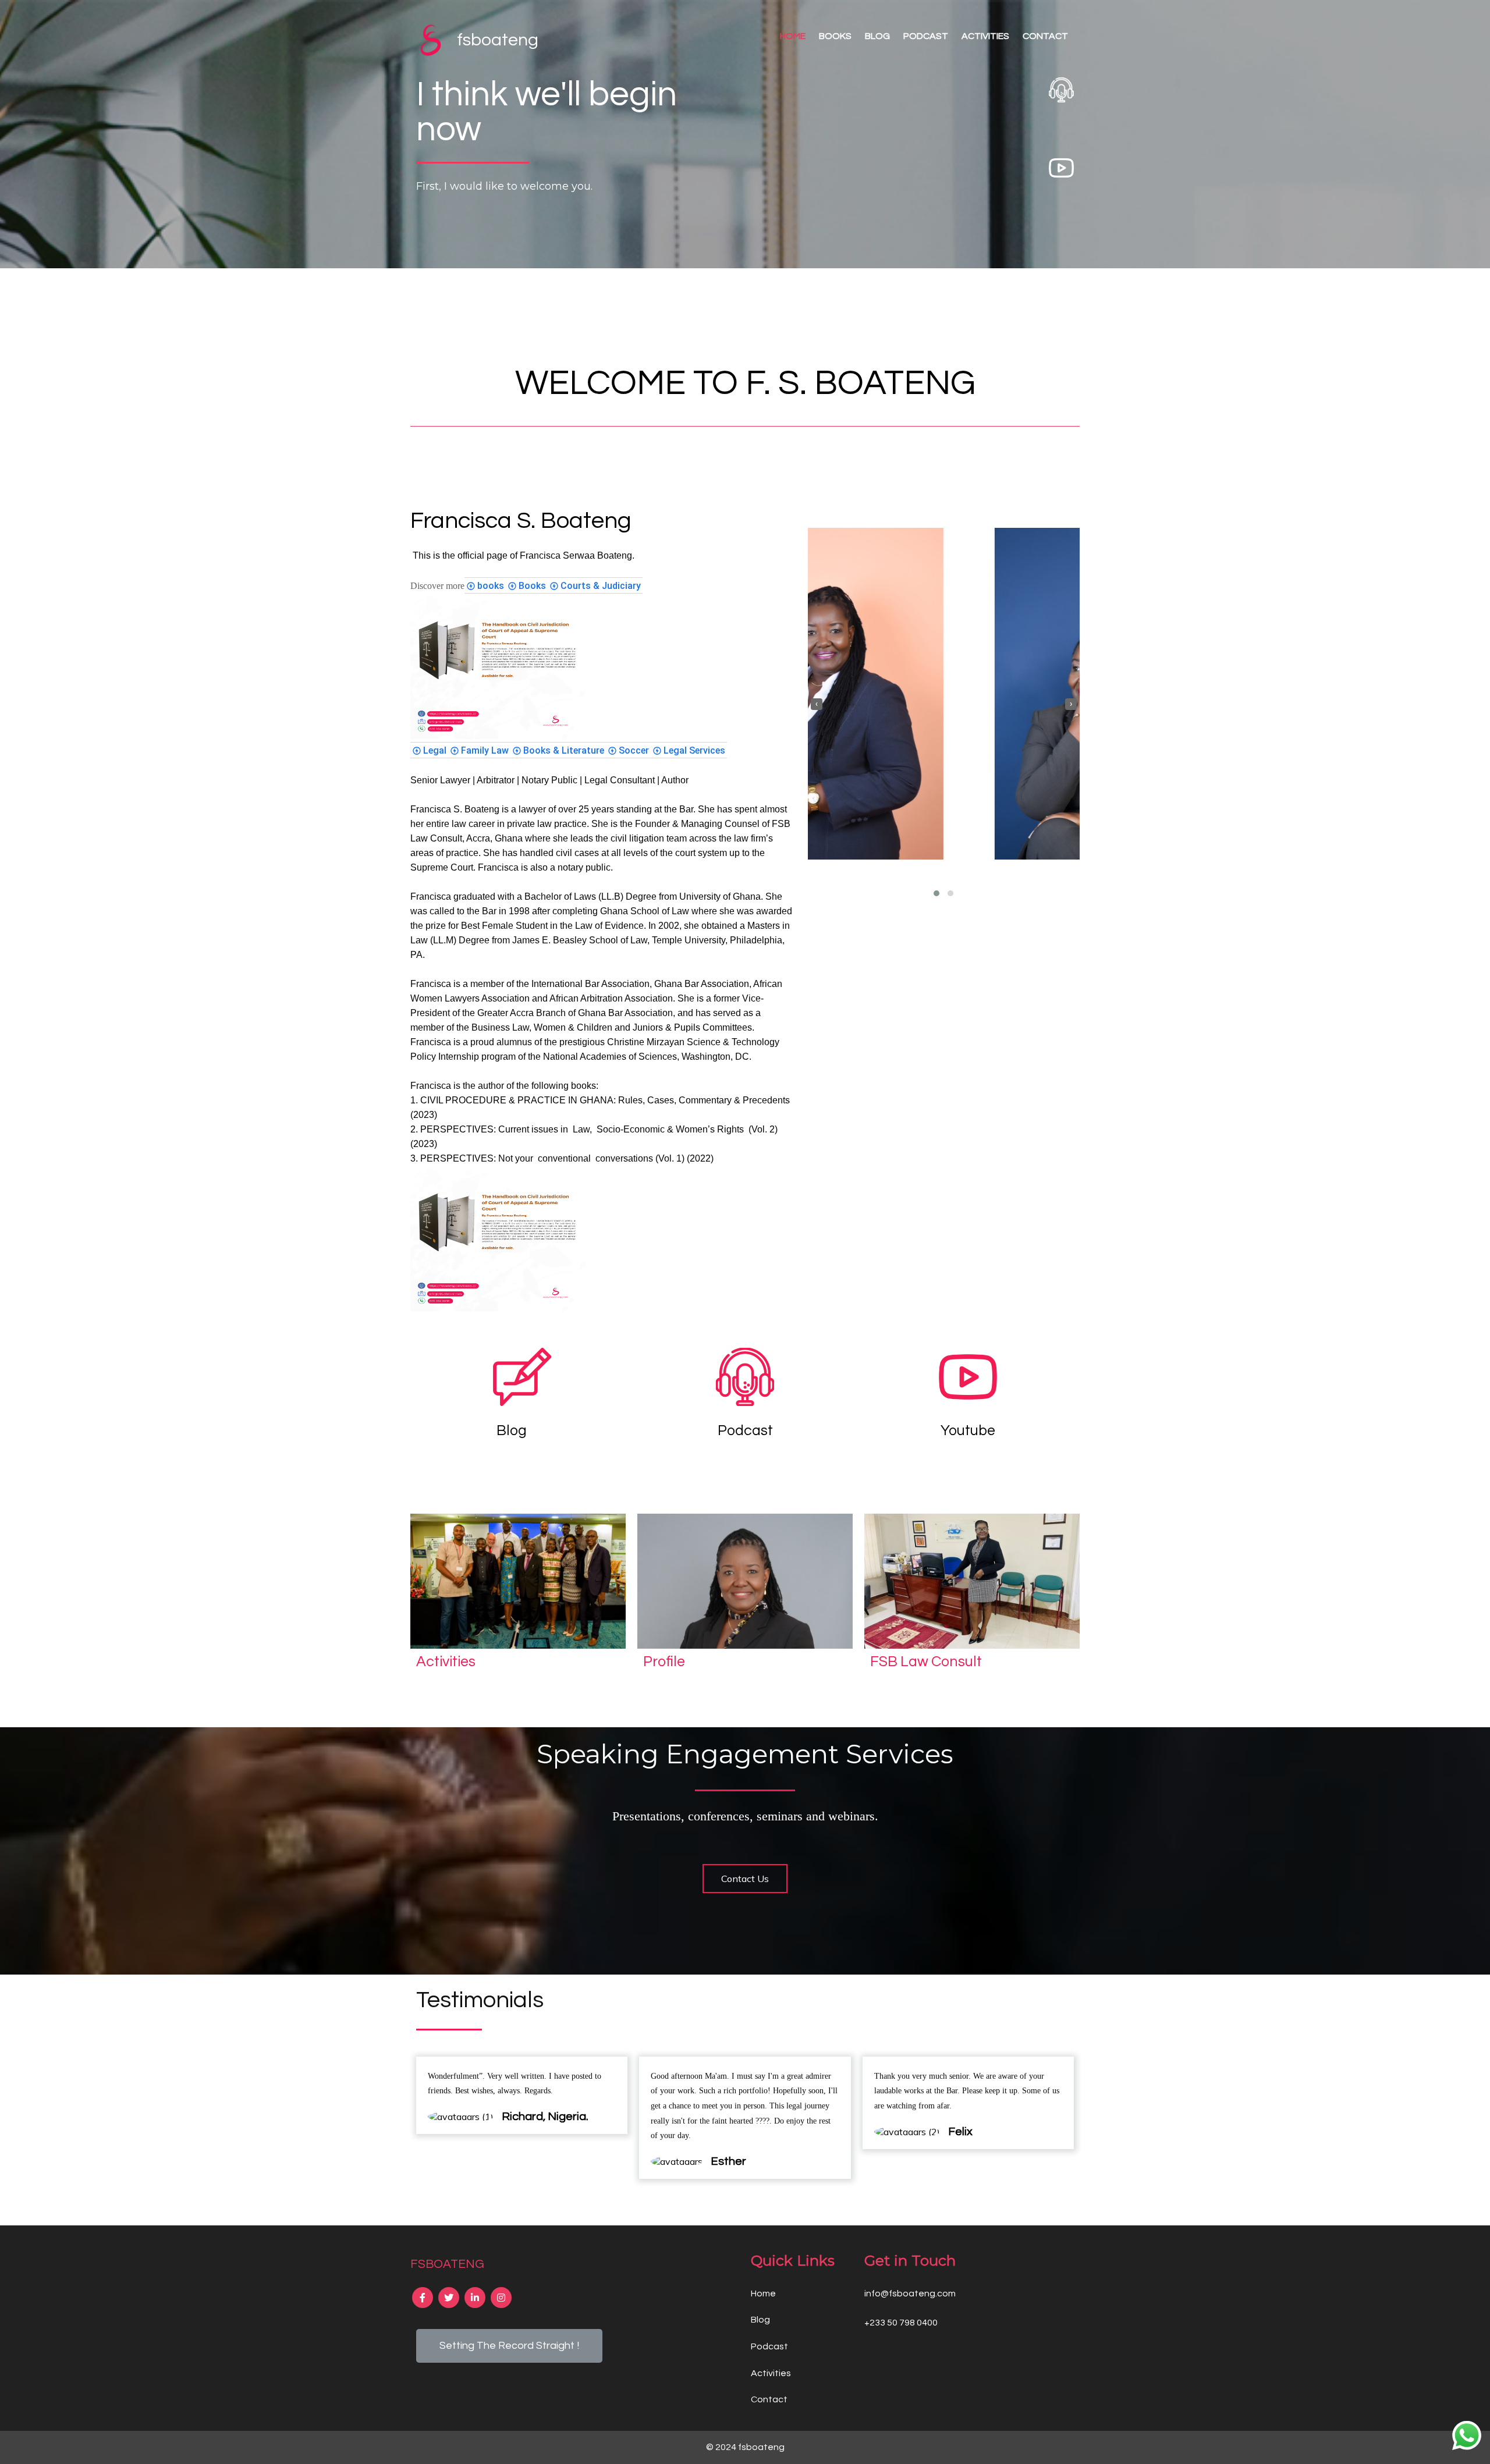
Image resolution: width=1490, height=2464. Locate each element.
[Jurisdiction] (498, 736)
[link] (485, 585)
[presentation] (817, 704)
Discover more (437, 586)
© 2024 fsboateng (745, 2447)
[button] (936, 893)
